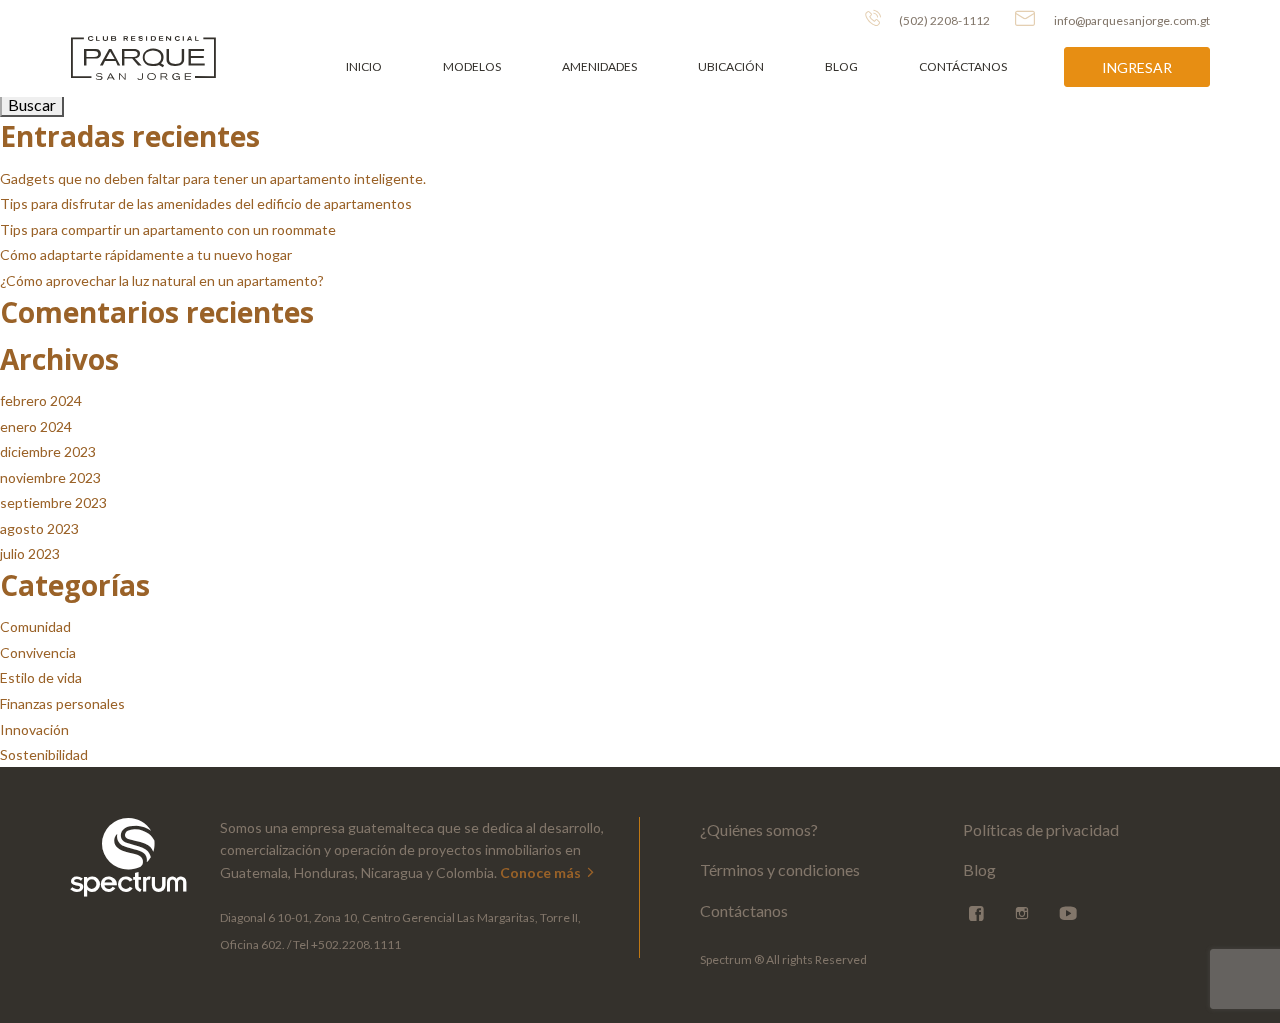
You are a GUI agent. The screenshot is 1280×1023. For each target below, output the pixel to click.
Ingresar (1137, 67)
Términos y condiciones (780, 869)
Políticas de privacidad (1041, 829)
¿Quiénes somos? (759, 829)
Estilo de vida (41, 677)
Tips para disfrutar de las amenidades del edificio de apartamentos (206, 203)
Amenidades (599, 66)
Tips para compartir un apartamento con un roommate (168, 229)
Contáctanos (963, 66)
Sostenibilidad (44, 754)
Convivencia (38, 652)
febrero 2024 (41, 400)
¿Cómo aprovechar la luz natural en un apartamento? (162, 280)
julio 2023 (30, 553)
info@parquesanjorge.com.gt (1132, 20)
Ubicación (731, 66)
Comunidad (35, 626)
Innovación (34, 729)
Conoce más (542, 872)
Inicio (364, 66)
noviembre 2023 (50, 477)
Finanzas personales (62, 703)
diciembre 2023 (48, 451)
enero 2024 (36, 426)
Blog (841, 66)
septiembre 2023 (53, 502)
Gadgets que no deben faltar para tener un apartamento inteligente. (213, 178)
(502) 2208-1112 (943, 20)
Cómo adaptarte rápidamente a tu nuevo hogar (146, 254)
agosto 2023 (39, 528)
